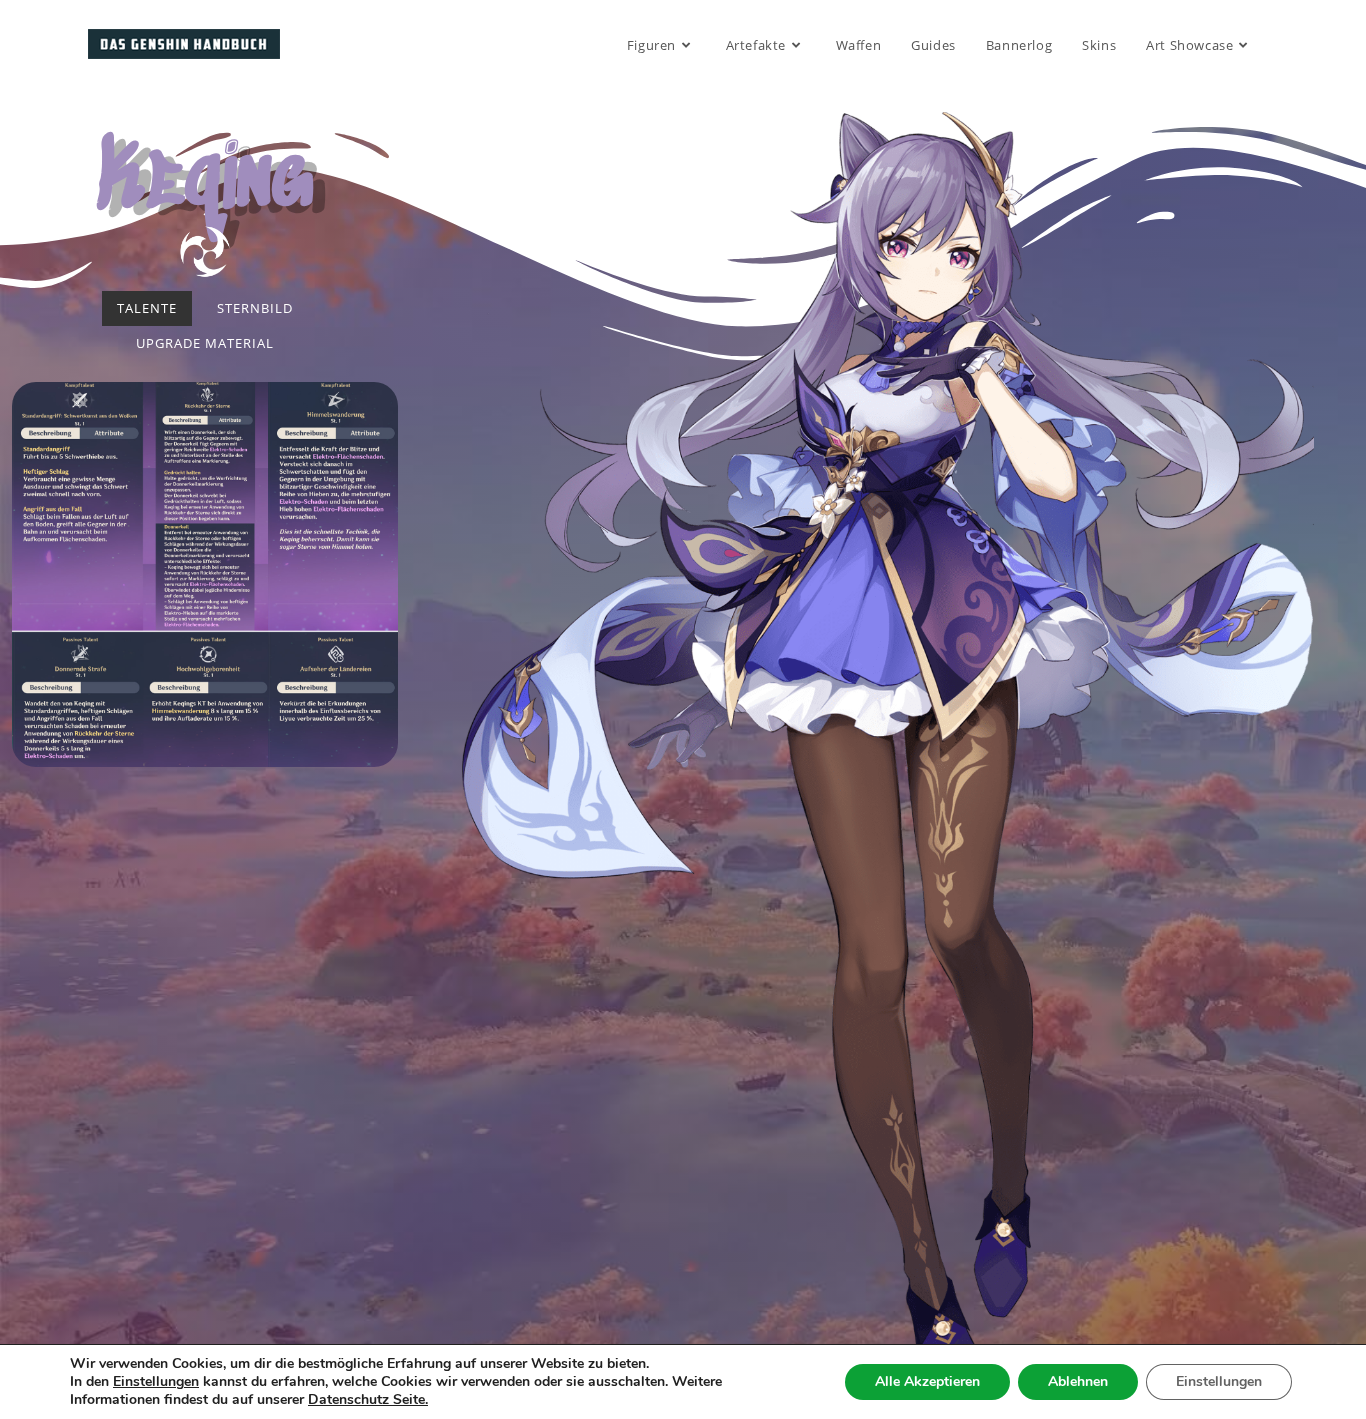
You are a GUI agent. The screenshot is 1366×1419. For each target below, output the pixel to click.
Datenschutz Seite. (368, 1399)
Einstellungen (1219, 1381)
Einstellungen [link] (156, 1381)
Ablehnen (1078, 1381)
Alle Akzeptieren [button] (927, 1381)
